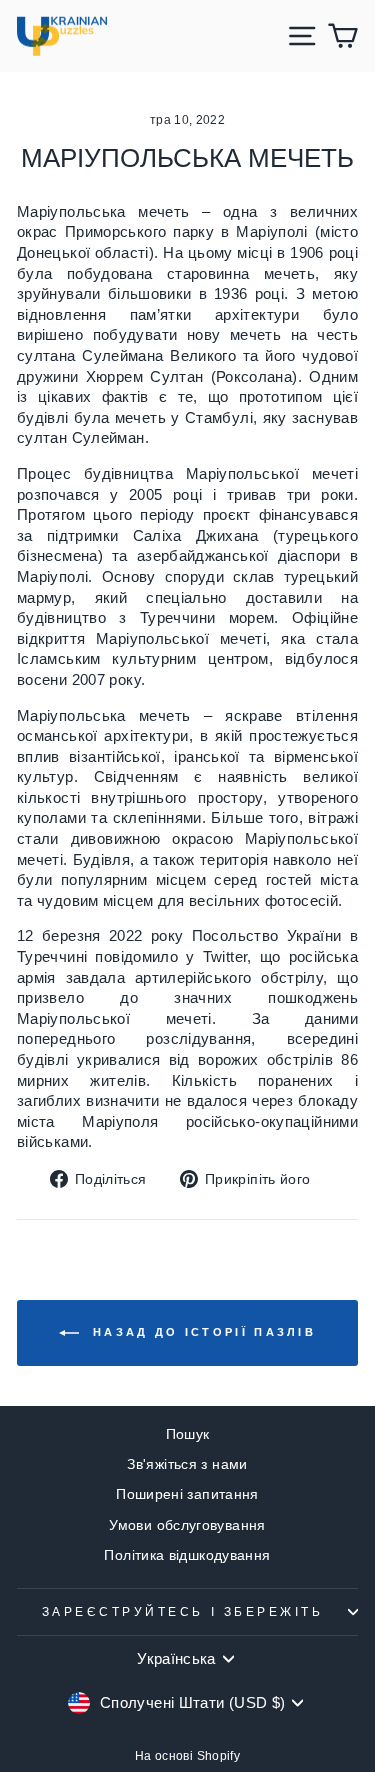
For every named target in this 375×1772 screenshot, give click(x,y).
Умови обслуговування (187, 1525)
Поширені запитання (187, 1494)
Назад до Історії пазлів (201, 1332)
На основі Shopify (187, 1756)
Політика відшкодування (187, 1555)
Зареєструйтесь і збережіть (183, 1611)
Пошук (188, 1434)
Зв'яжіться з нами (187, 1464)
